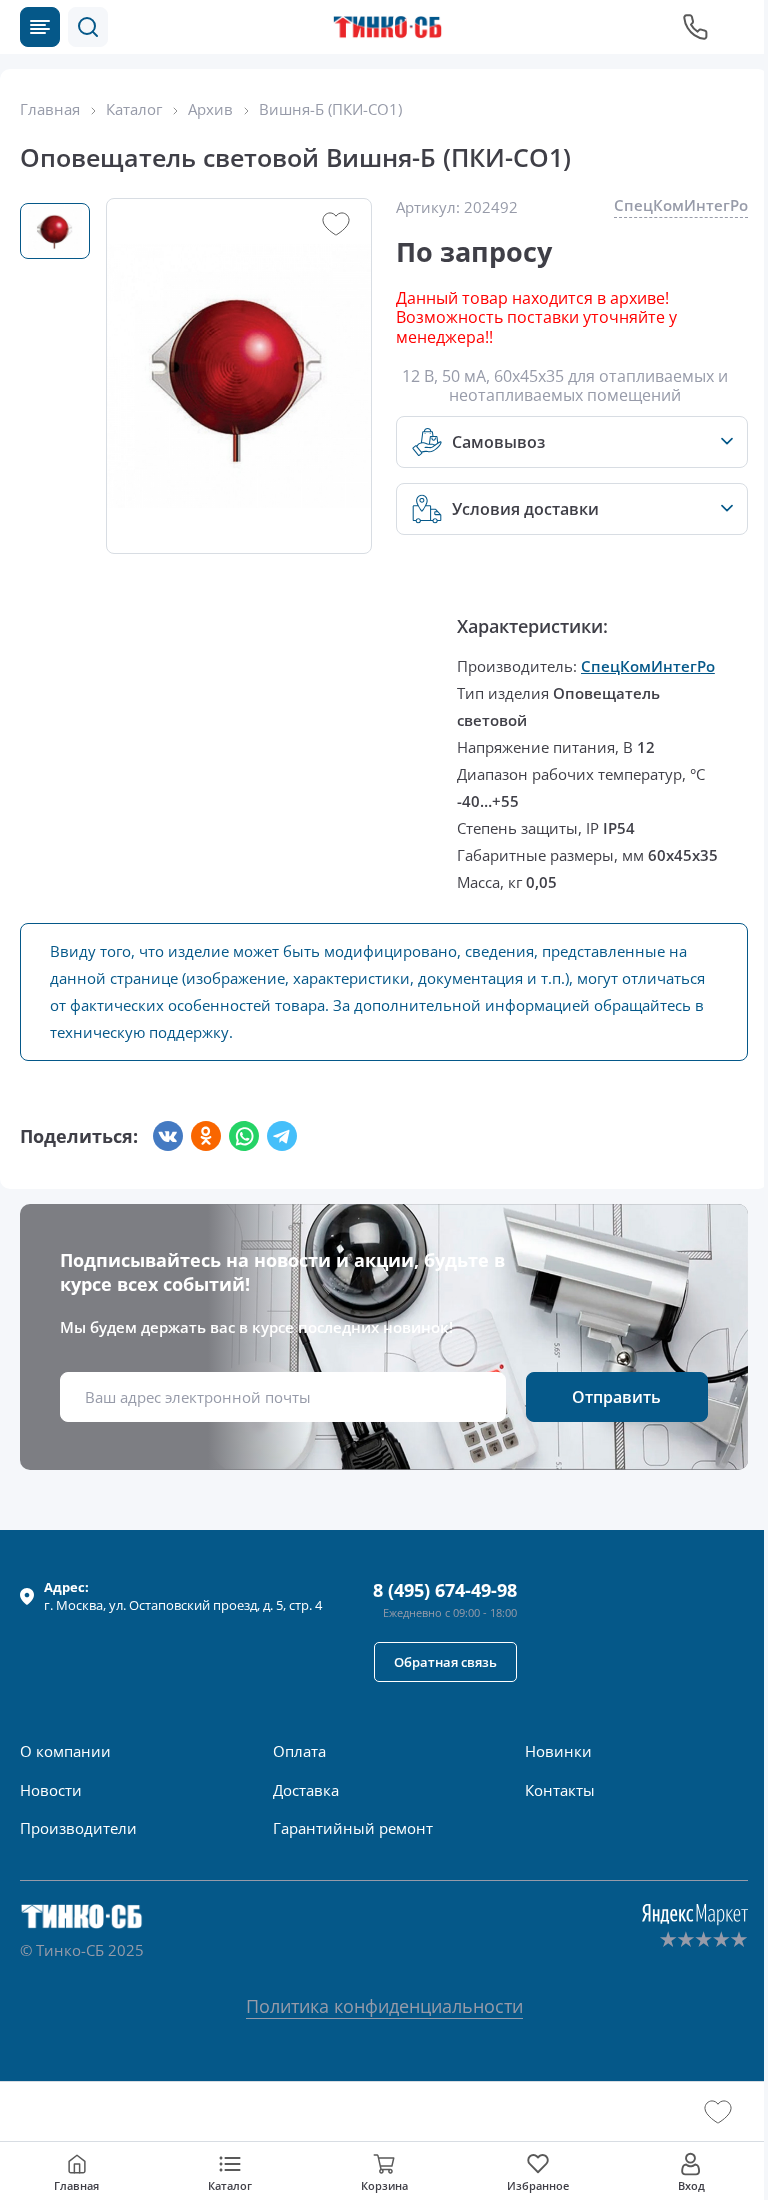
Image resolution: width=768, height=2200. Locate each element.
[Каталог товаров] (40, 27)
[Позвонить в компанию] (696, 27)
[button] (88, 27)
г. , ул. (183, 1596)
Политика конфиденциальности (384, 2006)
